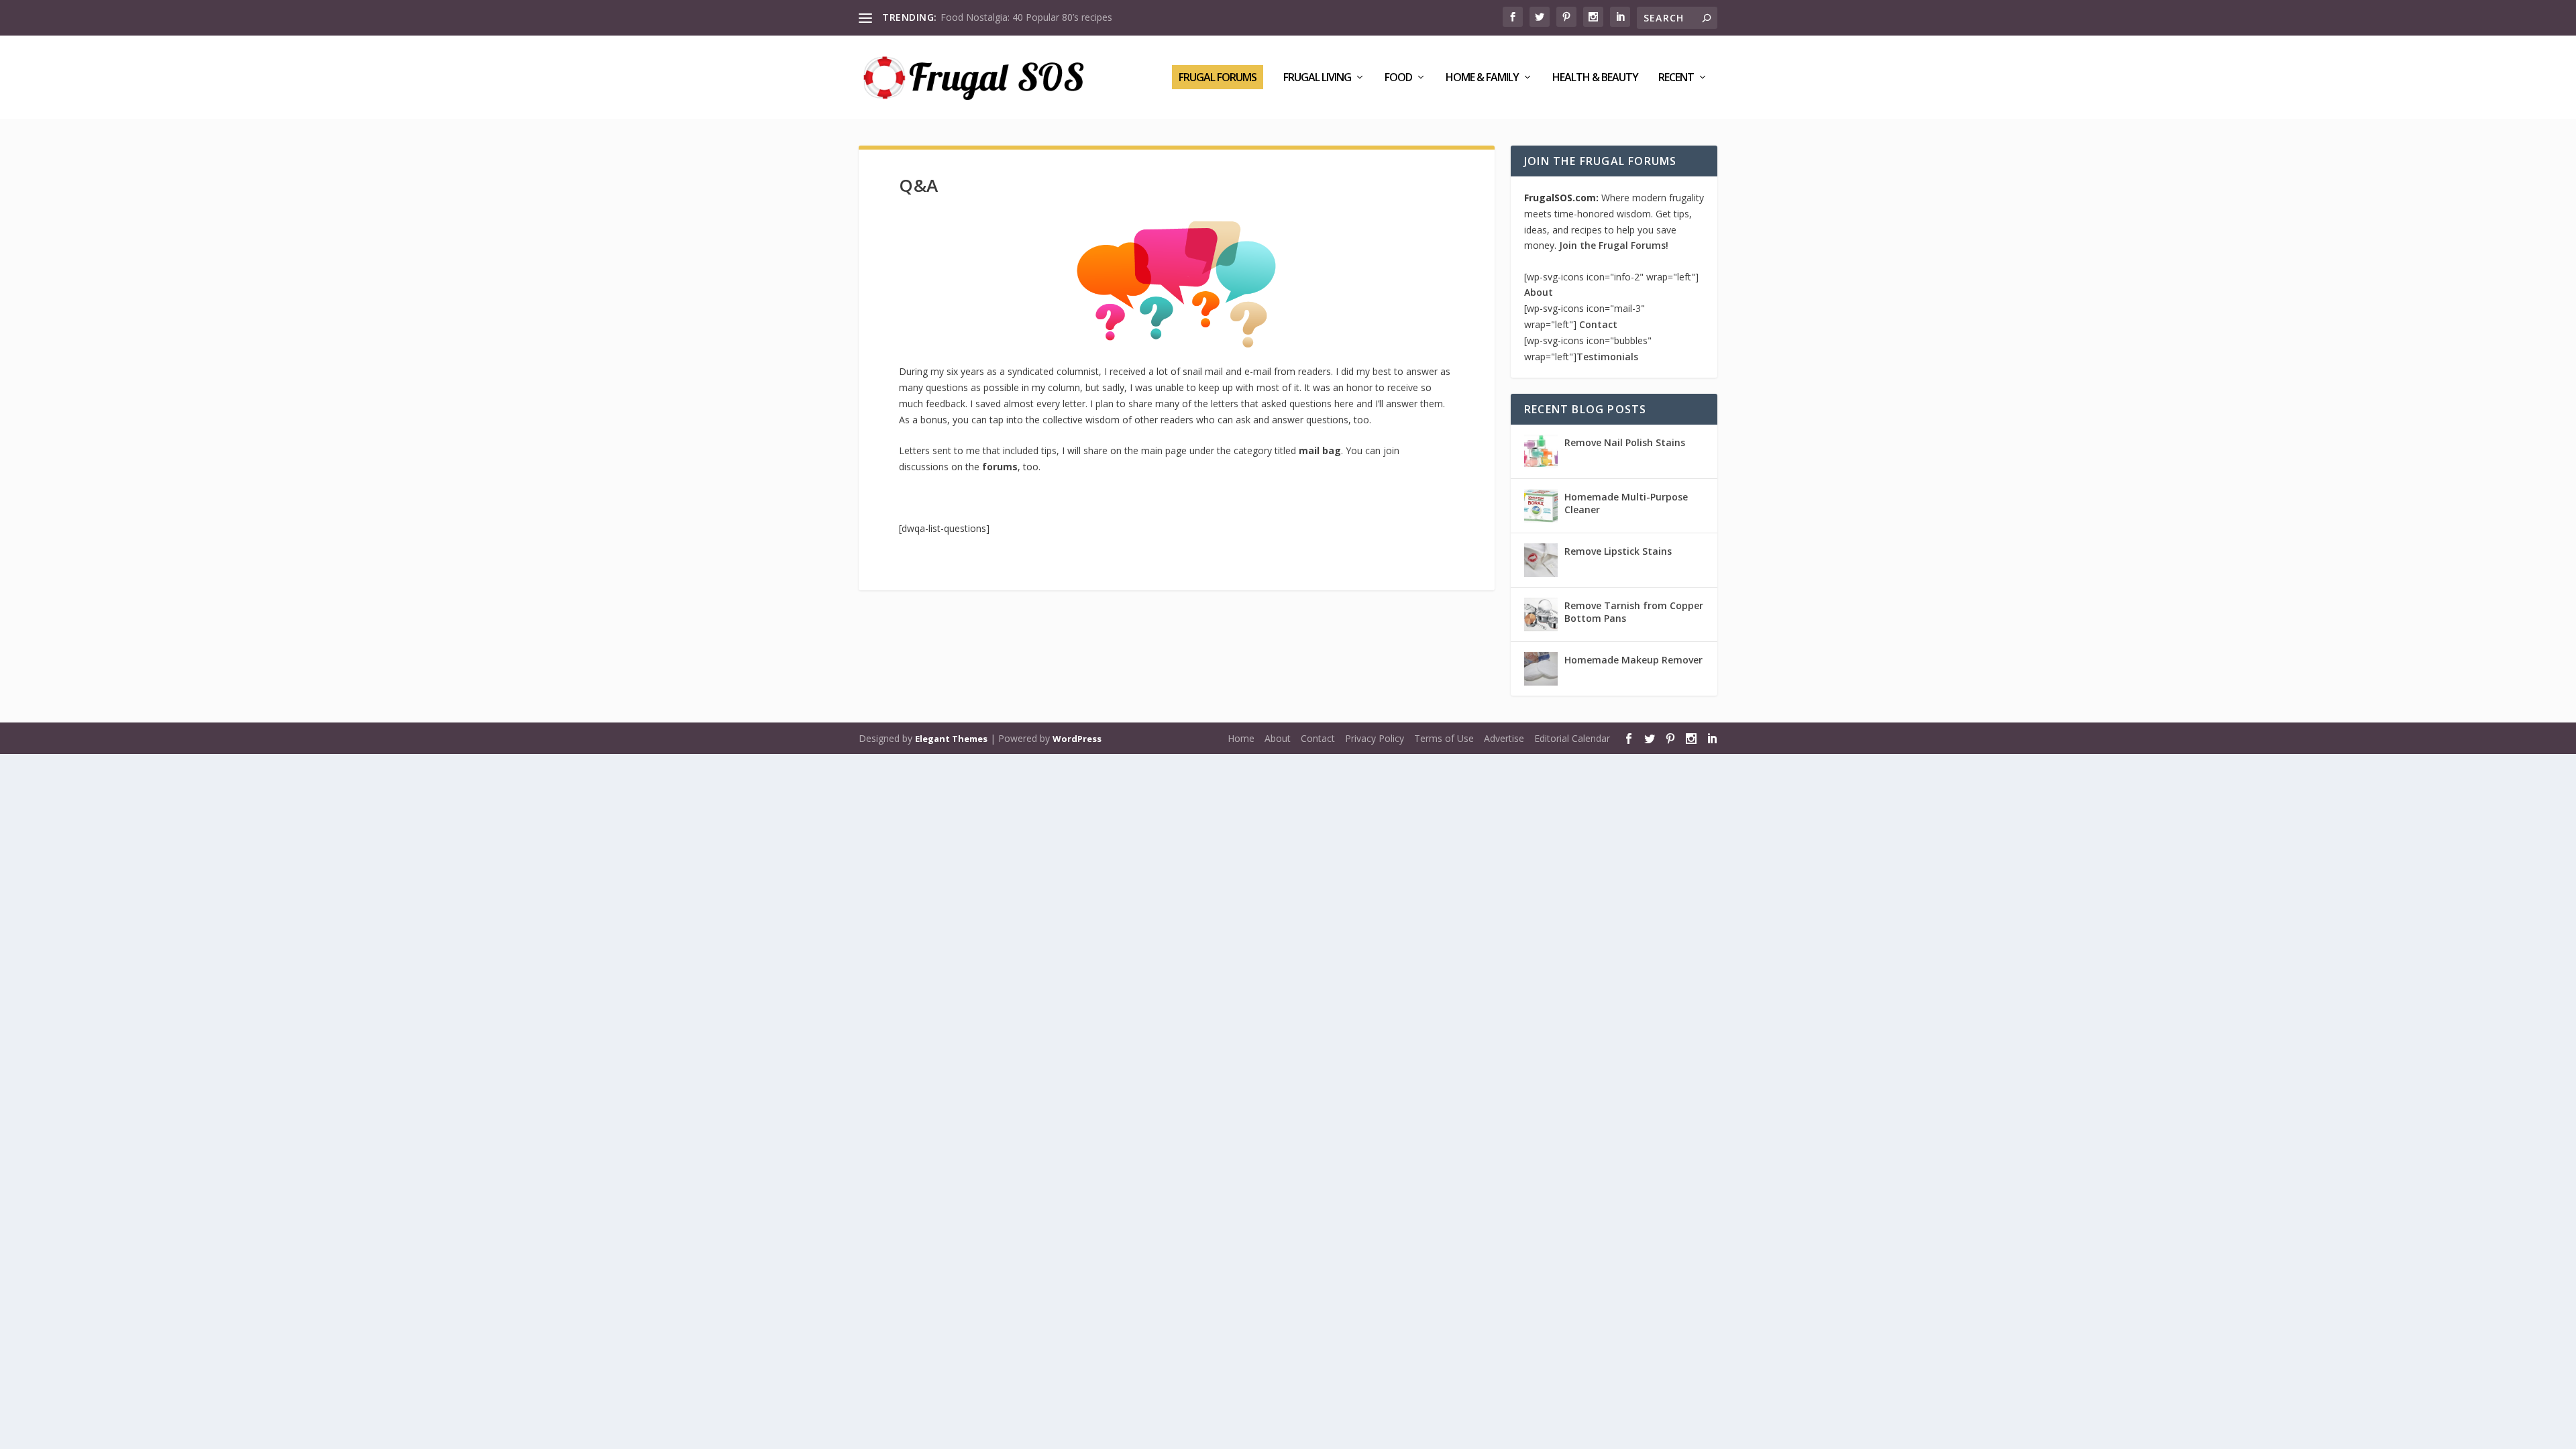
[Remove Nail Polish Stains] (1541, 451)
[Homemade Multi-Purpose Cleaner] (1541, 506)
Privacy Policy (1375, 738)
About (1539, 292)
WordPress (1077, 739)
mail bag (1320, 450)
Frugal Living (1317, 78)
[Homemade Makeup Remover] (1541, 669)
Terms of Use (1444, 738)
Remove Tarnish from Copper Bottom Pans (1634, 611)
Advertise (1504, 738)
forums (1000, 467)
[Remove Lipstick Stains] (1541, 560)
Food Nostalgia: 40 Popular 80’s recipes (1026, 17)
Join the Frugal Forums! (1614, 245)
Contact (1598, 324)
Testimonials (1607, 357)
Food (1398, 78)
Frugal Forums (1218, 77)
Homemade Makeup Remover (1633, 660)
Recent (1676, 78)
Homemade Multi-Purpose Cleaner (1626, 503)
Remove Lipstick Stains (1618, 551)
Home (1241, 738)
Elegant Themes (951, 739)
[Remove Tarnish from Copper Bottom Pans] (1541, 614)
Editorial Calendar (1572, 738)
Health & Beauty (1595, 78)
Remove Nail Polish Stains (1625, 442)
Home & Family (1482, 78)
